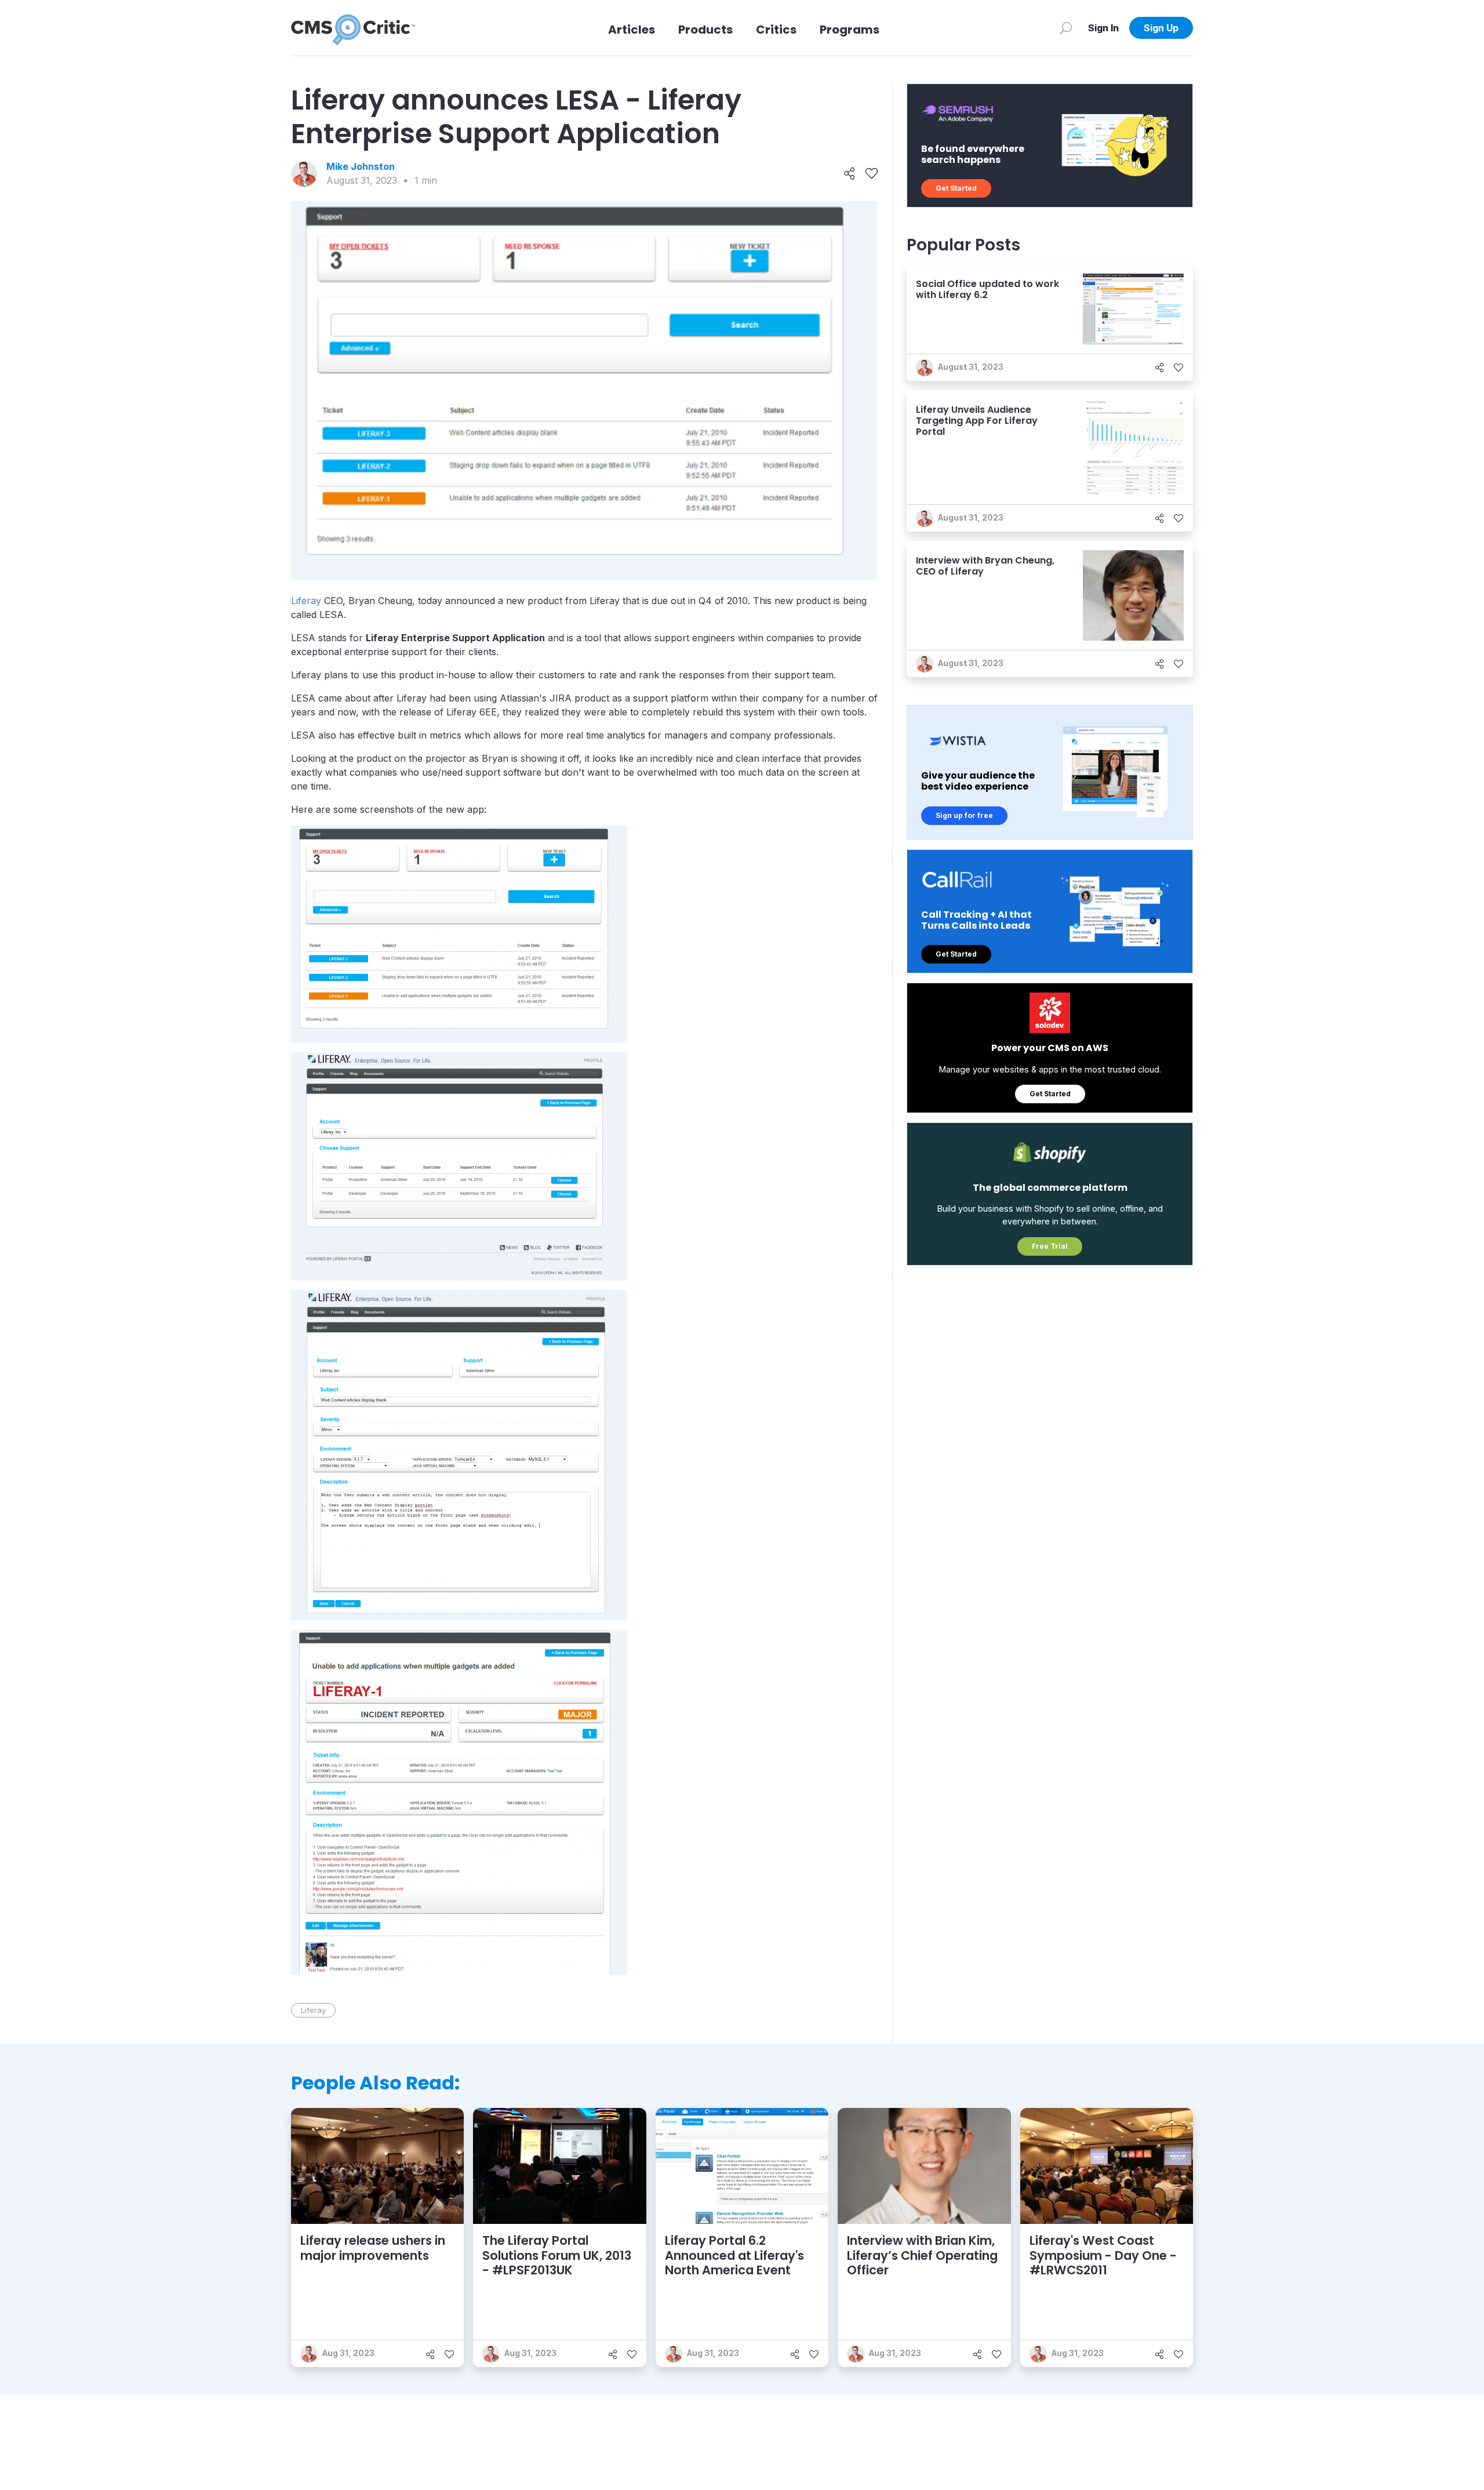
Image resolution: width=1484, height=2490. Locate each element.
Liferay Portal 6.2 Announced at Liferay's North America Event (734, 2255)
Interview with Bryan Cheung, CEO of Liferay (985, 566)
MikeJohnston (361, 166)
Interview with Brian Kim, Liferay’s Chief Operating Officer (922, 2255)
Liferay (306, 601)
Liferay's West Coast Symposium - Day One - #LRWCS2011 (1103, 2255)
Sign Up (1161, 28)
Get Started (956, 188)
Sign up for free (964, 815)
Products (705, 30)
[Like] (872, 174)
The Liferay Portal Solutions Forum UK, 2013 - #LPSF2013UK (557, 2255)
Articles (632, 30)
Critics (776, 30)
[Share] (850, 174)
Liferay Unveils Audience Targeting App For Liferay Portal (977, 421)
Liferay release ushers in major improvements (373, 2248)
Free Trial (1050, 1246)
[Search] (1066, 28)
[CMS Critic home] (353, 28)
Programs (850, 30)
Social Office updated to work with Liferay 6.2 (987, 289)
